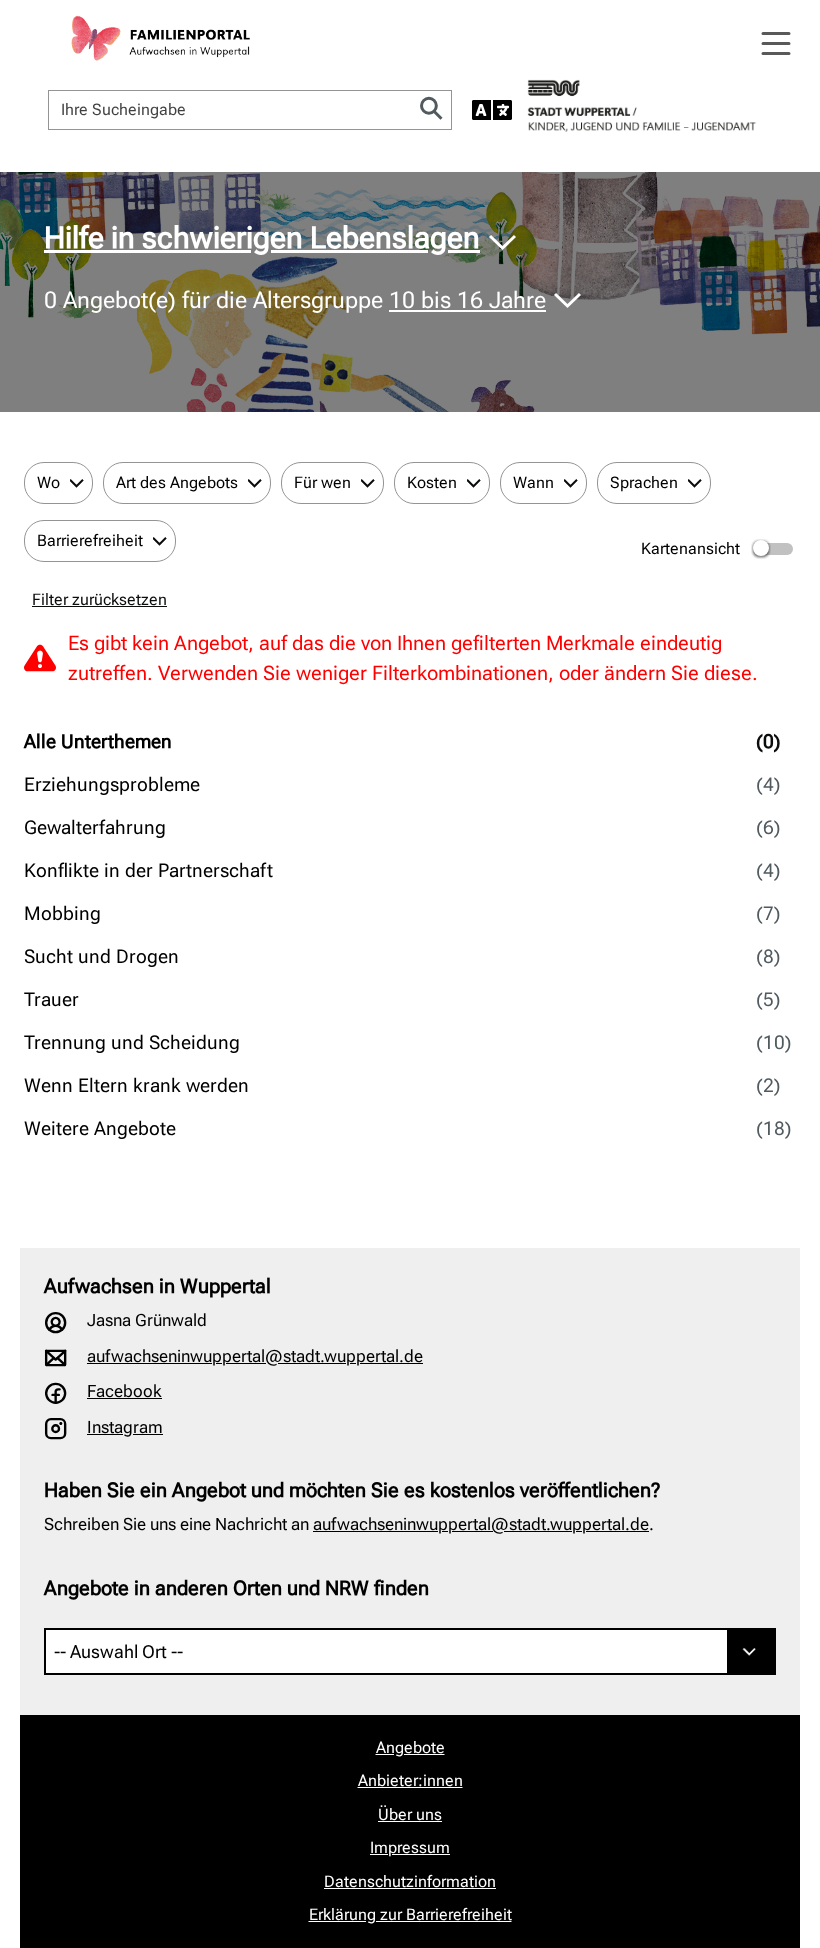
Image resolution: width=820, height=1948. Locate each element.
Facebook (124, 1391)
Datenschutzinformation (410, 1881)
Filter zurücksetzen (99, 599)
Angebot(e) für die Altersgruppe (295, 302)
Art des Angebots (177, 482)
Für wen (322, 482)
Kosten (432, 482)
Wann (533, 482)
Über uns (410, 1814)
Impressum (410, 1847)
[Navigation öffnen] (776, 44)
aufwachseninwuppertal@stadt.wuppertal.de (255, 1356)
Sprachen (644, 482)
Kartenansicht (690, 548)
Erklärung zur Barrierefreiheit (410, 1914)
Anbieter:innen (410, 1780)
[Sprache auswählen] (492, 110)
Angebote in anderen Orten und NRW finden (236, 1588)
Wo (48, 482)
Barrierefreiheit (90, 540)
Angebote (410, 1747)
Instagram (125, 1427)
